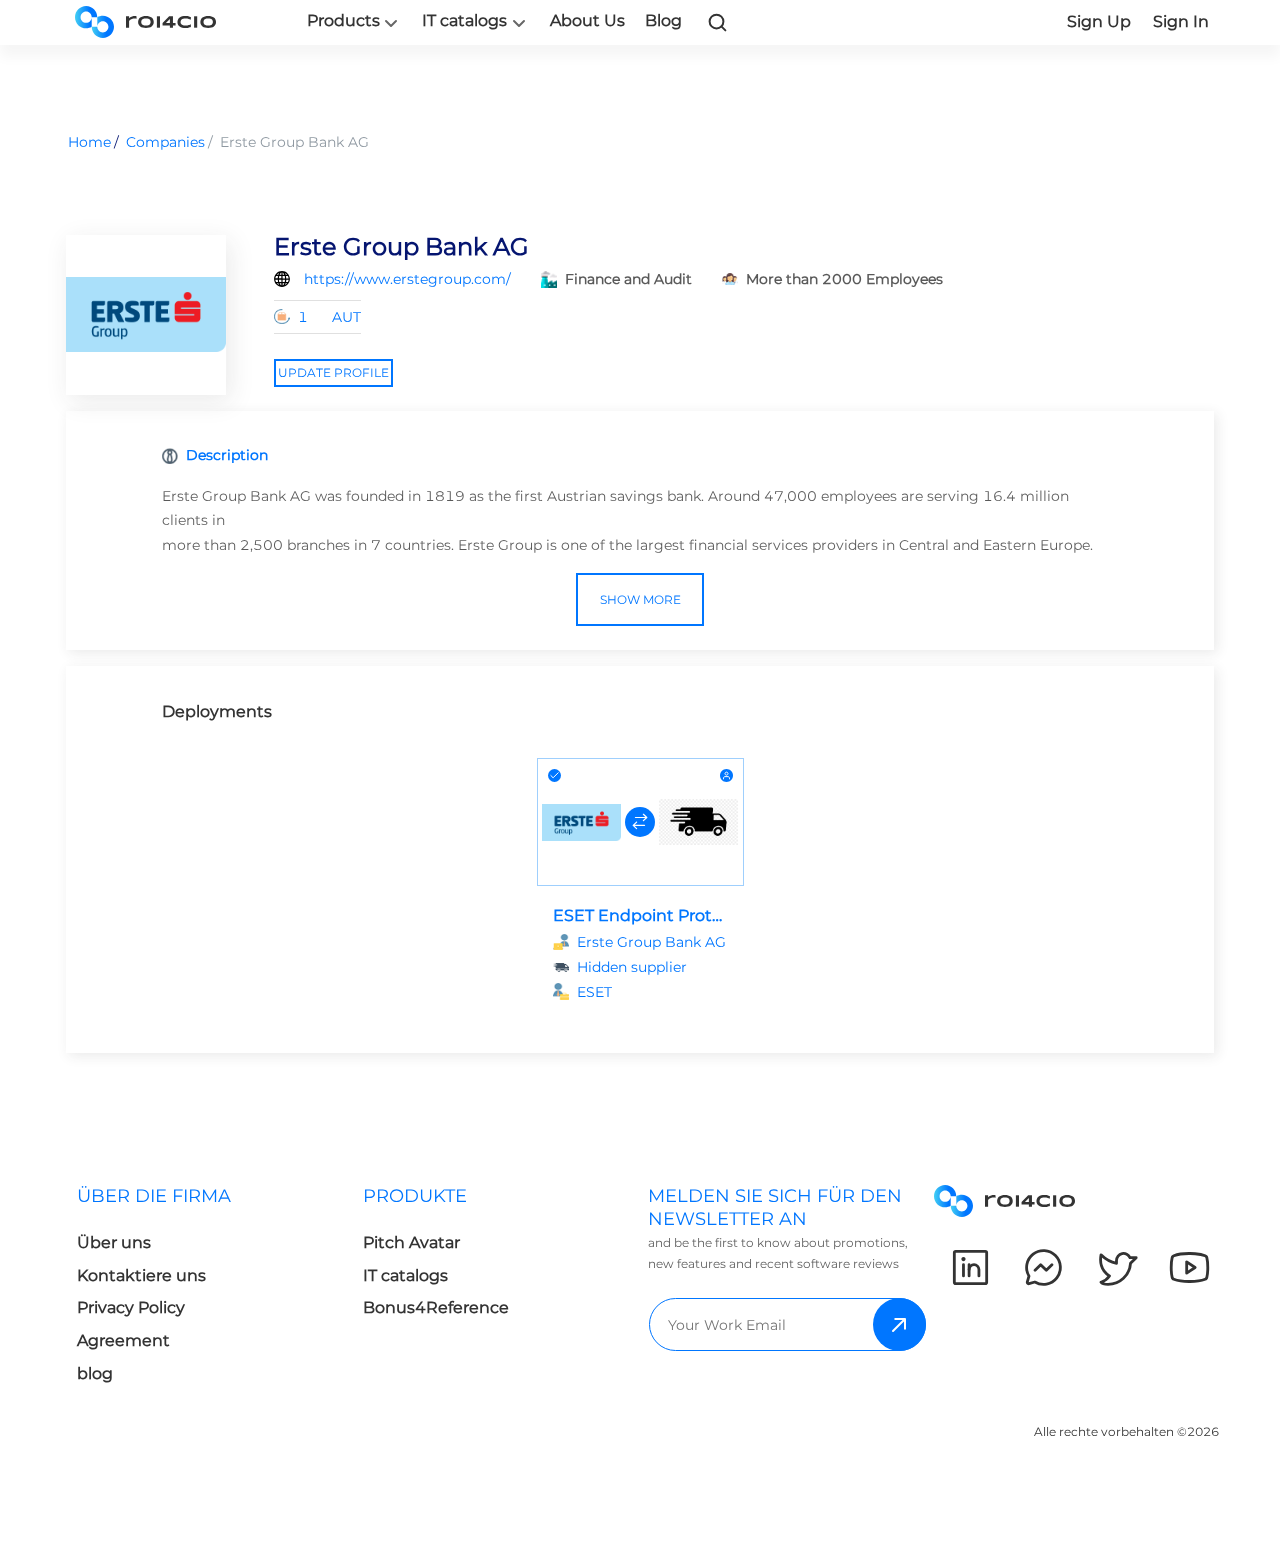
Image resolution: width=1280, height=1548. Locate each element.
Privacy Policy (131, 1307)
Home (89, 142)
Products (343, 21)
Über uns (114, 1242)
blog (95, 1373)
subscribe (899, 1324)
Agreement (123, 1340)
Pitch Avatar (411, 1242)
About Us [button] (587, 20)
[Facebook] (1043, 1267)
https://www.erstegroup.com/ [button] (407, 279)
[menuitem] (204, 1290)
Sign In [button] (1181, 21)
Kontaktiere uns (141, 1275)
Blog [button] (663, 20)
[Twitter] (1116, 1267)
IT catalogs (464, 21)
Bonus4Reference (436, 1307)
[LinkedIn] (970, 1267)
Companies (165, 142)
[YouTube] (1189, 1267)
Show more (640, 599)
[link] (718, 22)
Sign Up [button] (1099, 21)
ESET (594, 992)
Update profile (333, 372)
